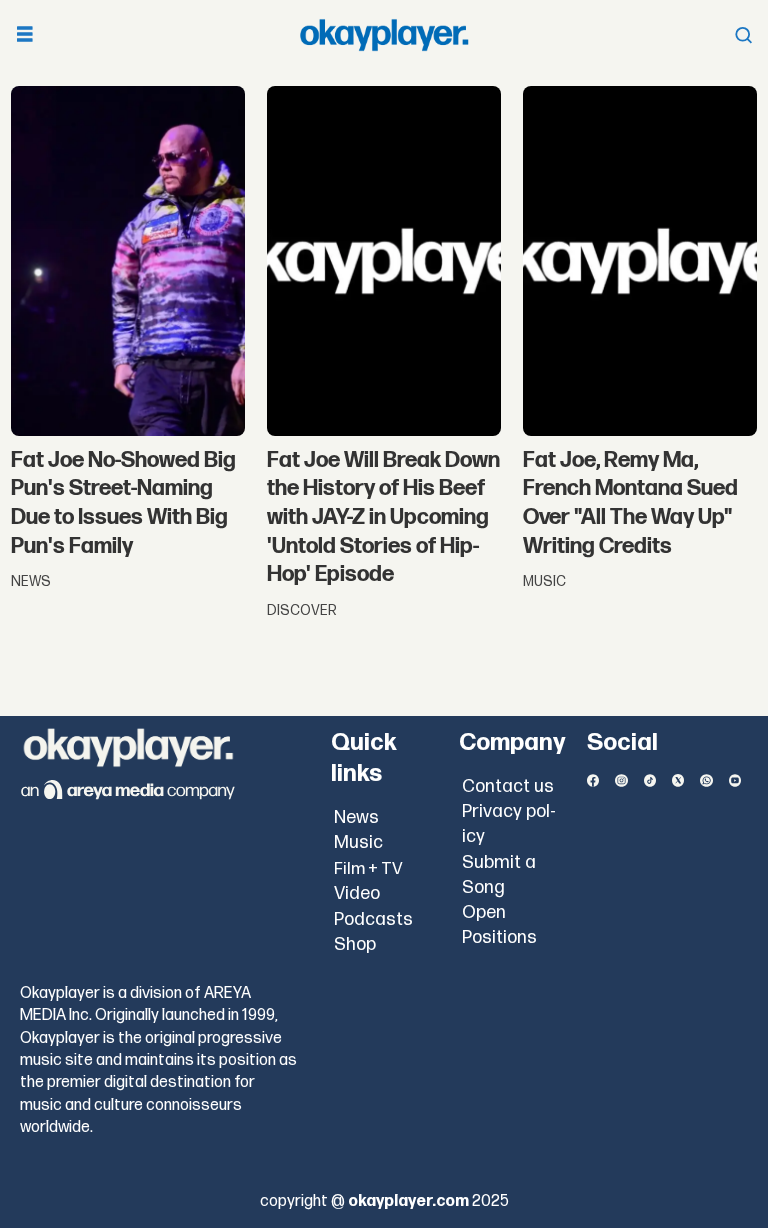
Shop (355, 944)
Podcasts (373, 919)
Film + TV (368, 869)
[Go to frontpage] (384, 35)
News (356, 817)
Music (358, 842)
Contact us (508, 786)
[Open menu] (25, 35)
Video (357, 893)
